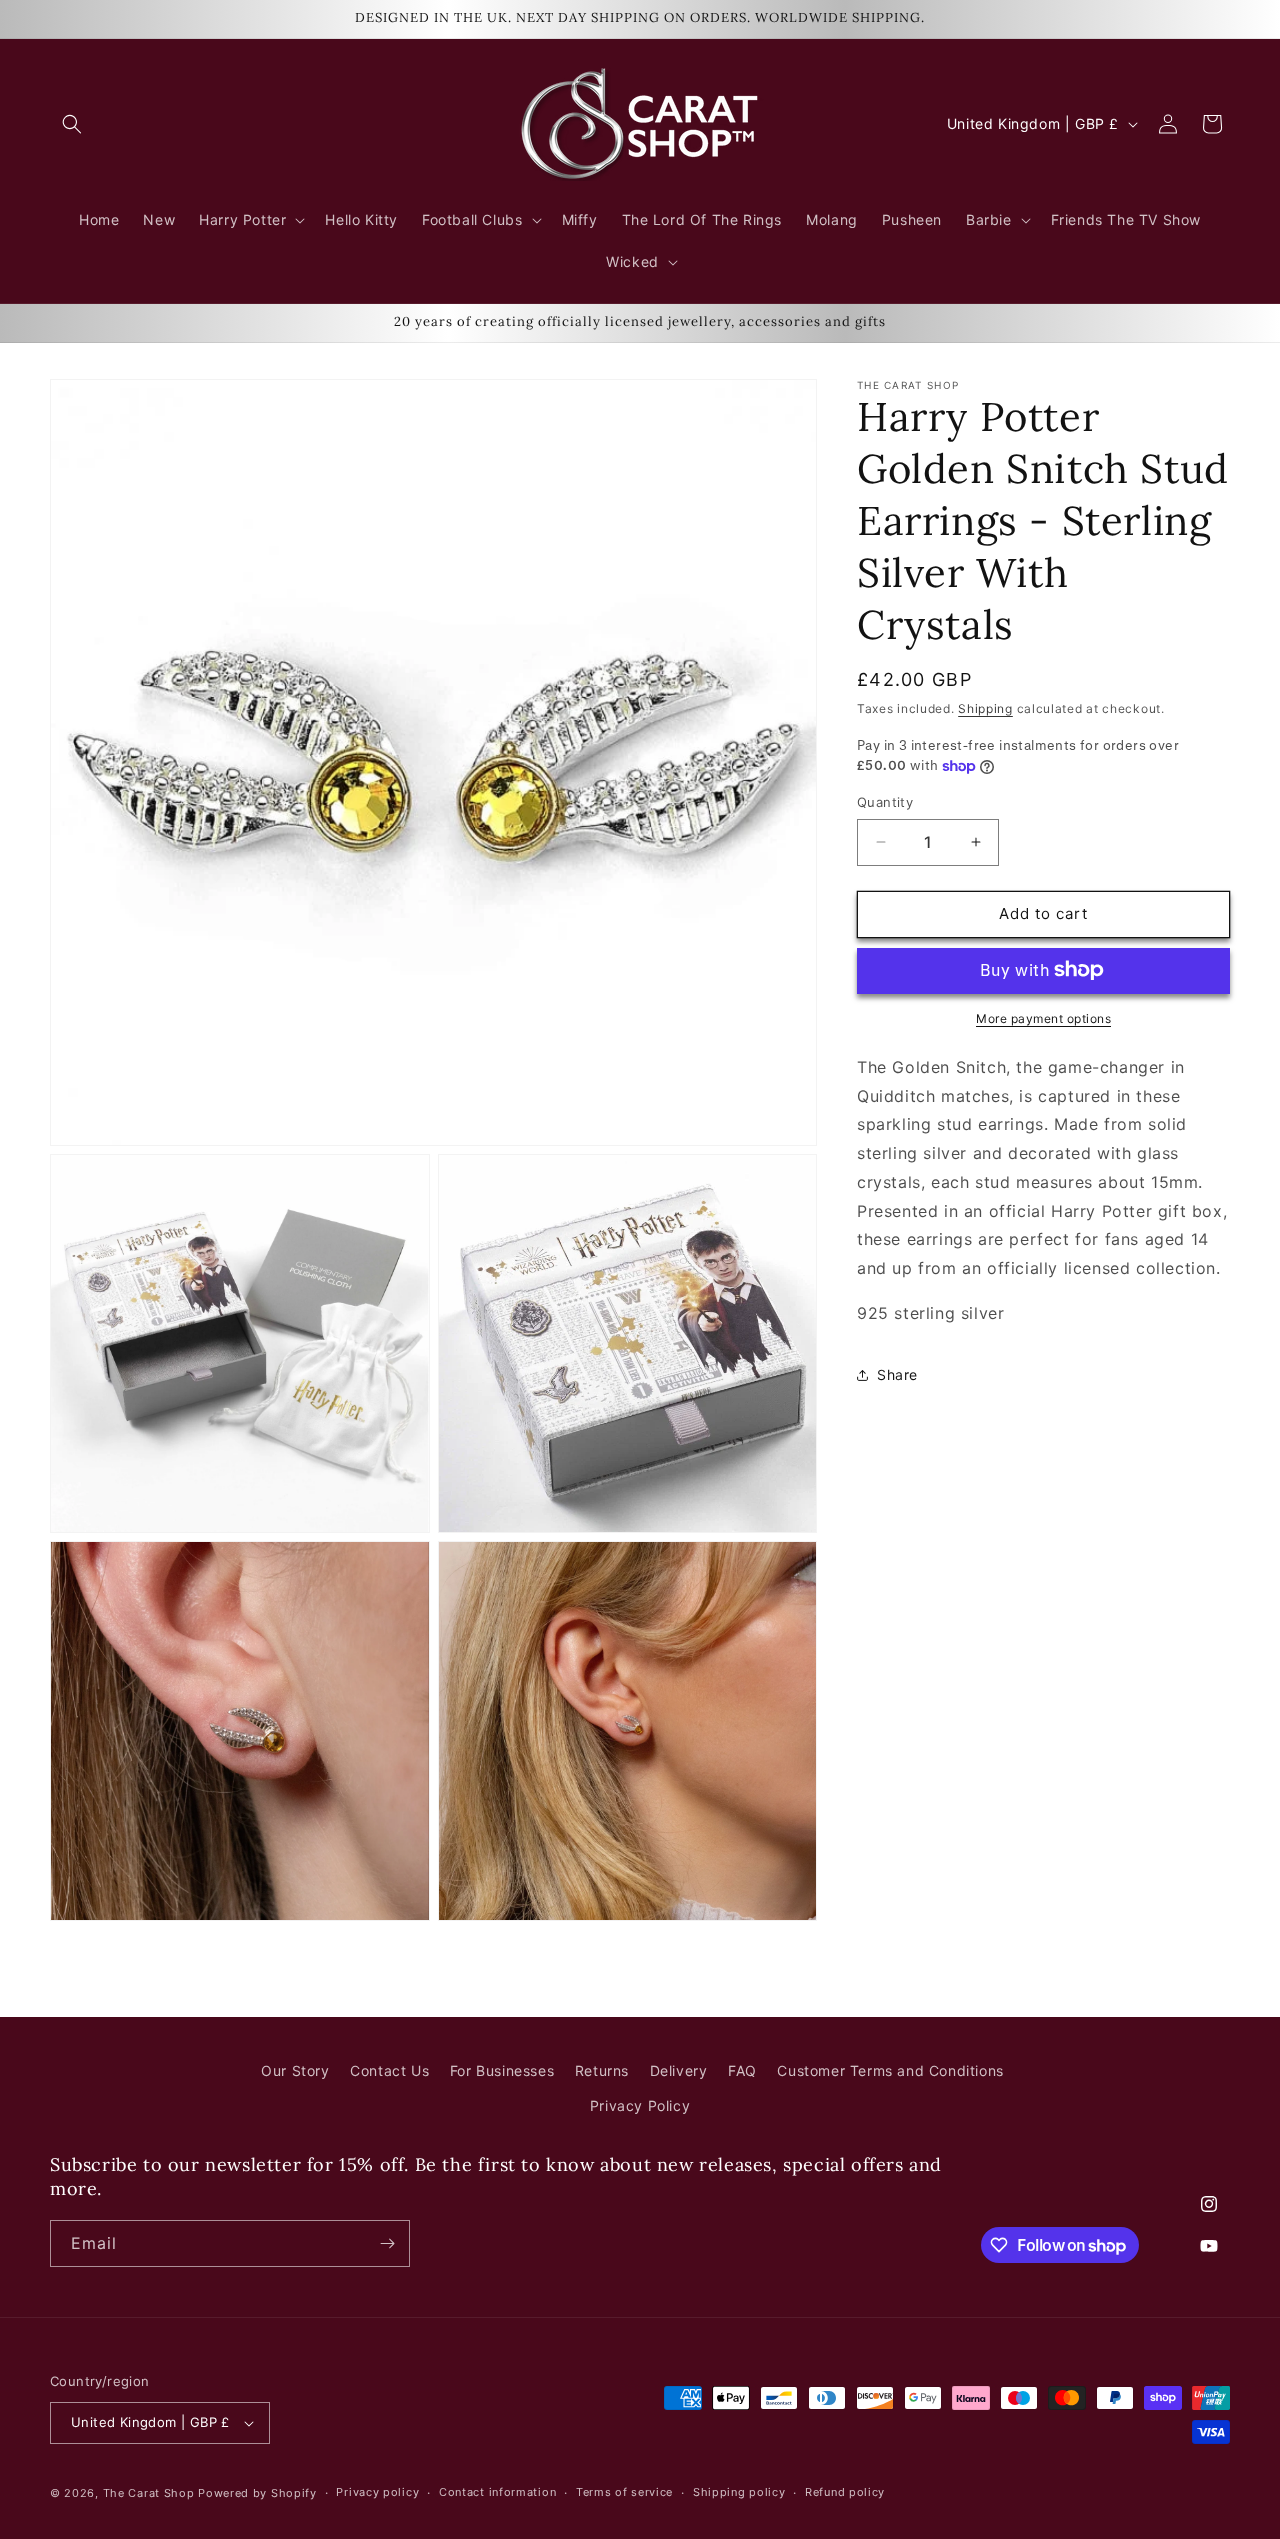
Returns (602, 2070)
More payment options (1043, 1017)
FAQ (742, 2070)
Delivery (679, 2070)
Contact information (497, 2492)
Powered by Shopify (257, 2493)
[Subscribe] (387, 2243)
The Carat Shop (149, 2493)
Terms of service (624, 2492)
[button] (72, 124)
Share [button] (897, 1374)
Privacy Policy (640, 2105)
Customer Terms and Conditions (890, 2070)
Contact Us (389, 2070)
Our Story (295, 2070)
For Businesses (502, 2070)
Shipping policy (739, 2492)
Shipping (985, 708)
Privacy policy (377, 2492)
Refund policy (845, 2492)
